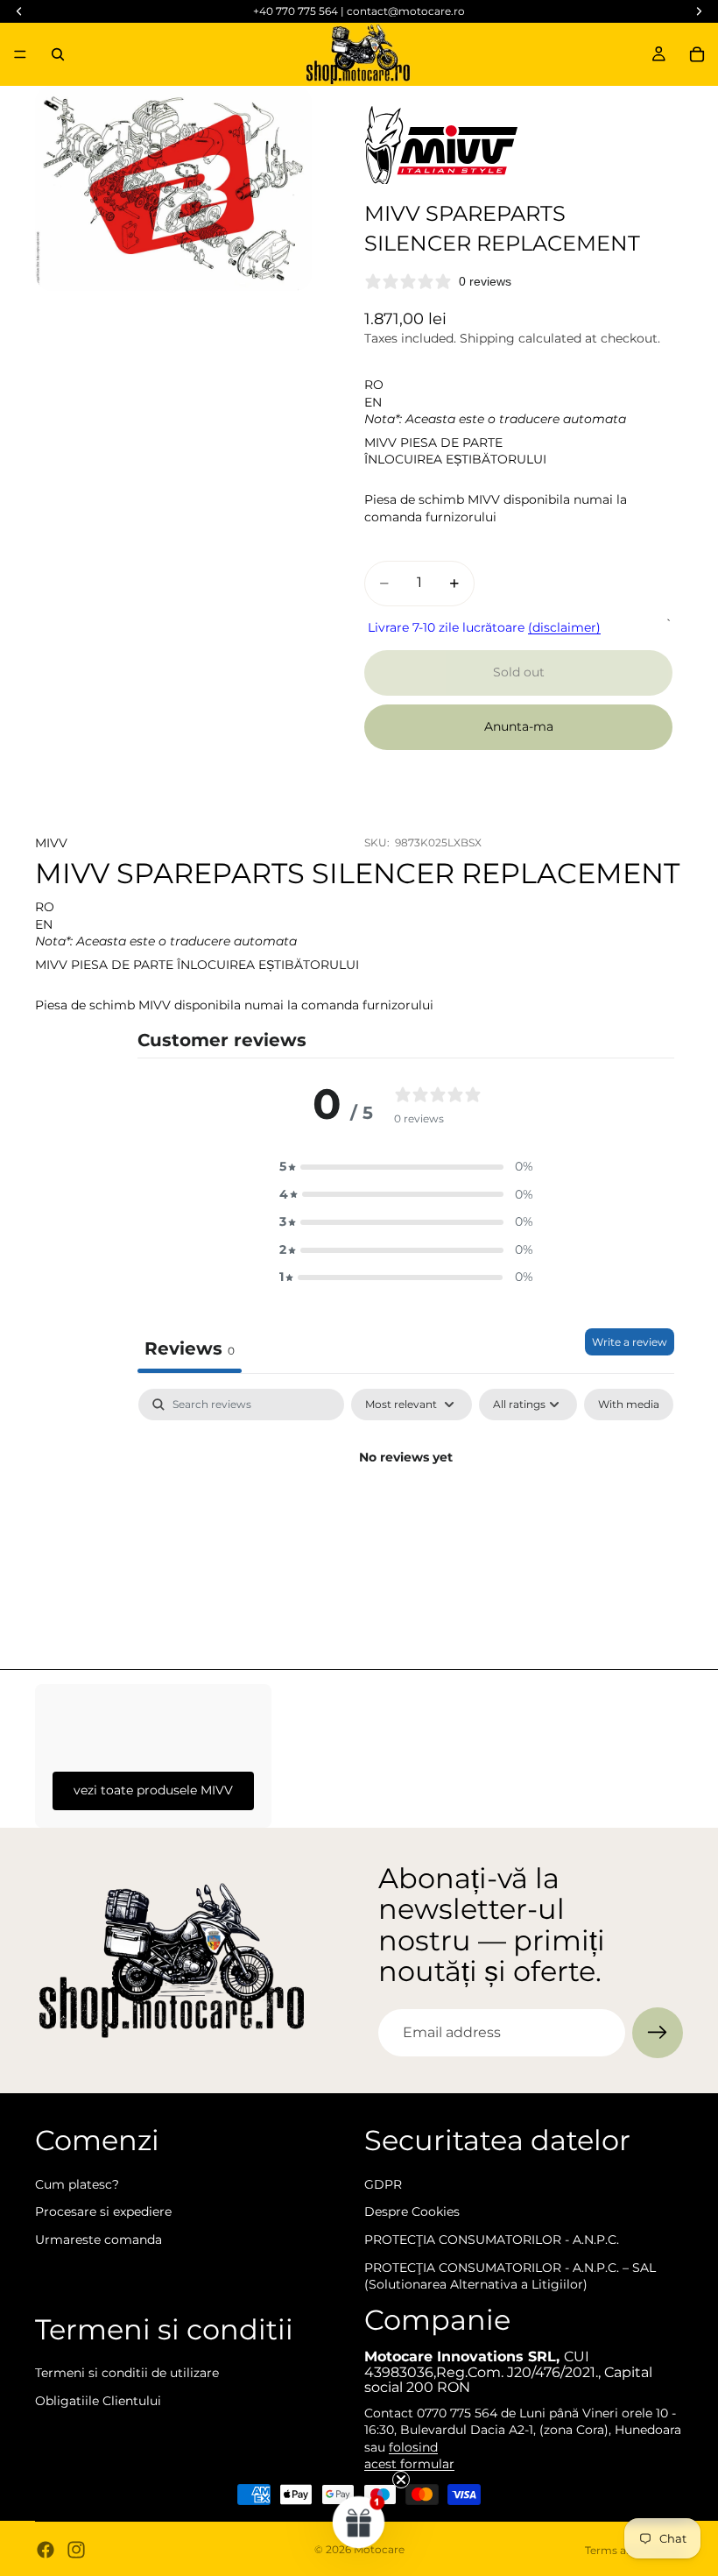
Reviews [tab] (190, 1348)
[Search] (58, 54)
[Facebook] (46, 2550)
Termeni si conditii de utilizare (127, 2373)
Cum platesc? (77, 2184)
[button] (406, 1167)
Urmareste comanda (99, 2240)
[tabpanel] (406, 1517)
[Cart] (697, 54)
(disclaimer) (564, 627)
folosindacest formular (409, 2456)
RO (374, 385)
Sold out (519, 672)
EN (373, 402)
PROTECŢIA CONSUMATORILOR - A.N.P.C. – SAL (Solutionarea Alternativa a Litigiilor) (510, 2275)
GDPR (383, 2184)
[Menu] (20, 54)
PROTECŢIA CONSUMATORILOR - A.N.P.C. (492, 2240)
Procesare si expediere (103, 2212)
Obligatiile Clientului (98, 2401)
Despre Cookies (412, 2212)
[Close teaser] (401, 2480)
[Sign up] (658, 2033)
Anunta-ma (519, 726)
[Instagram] (76, 2550)
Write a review (630, 1342)
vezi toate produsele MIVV (153, 1790)
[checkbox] (629, 1405)
